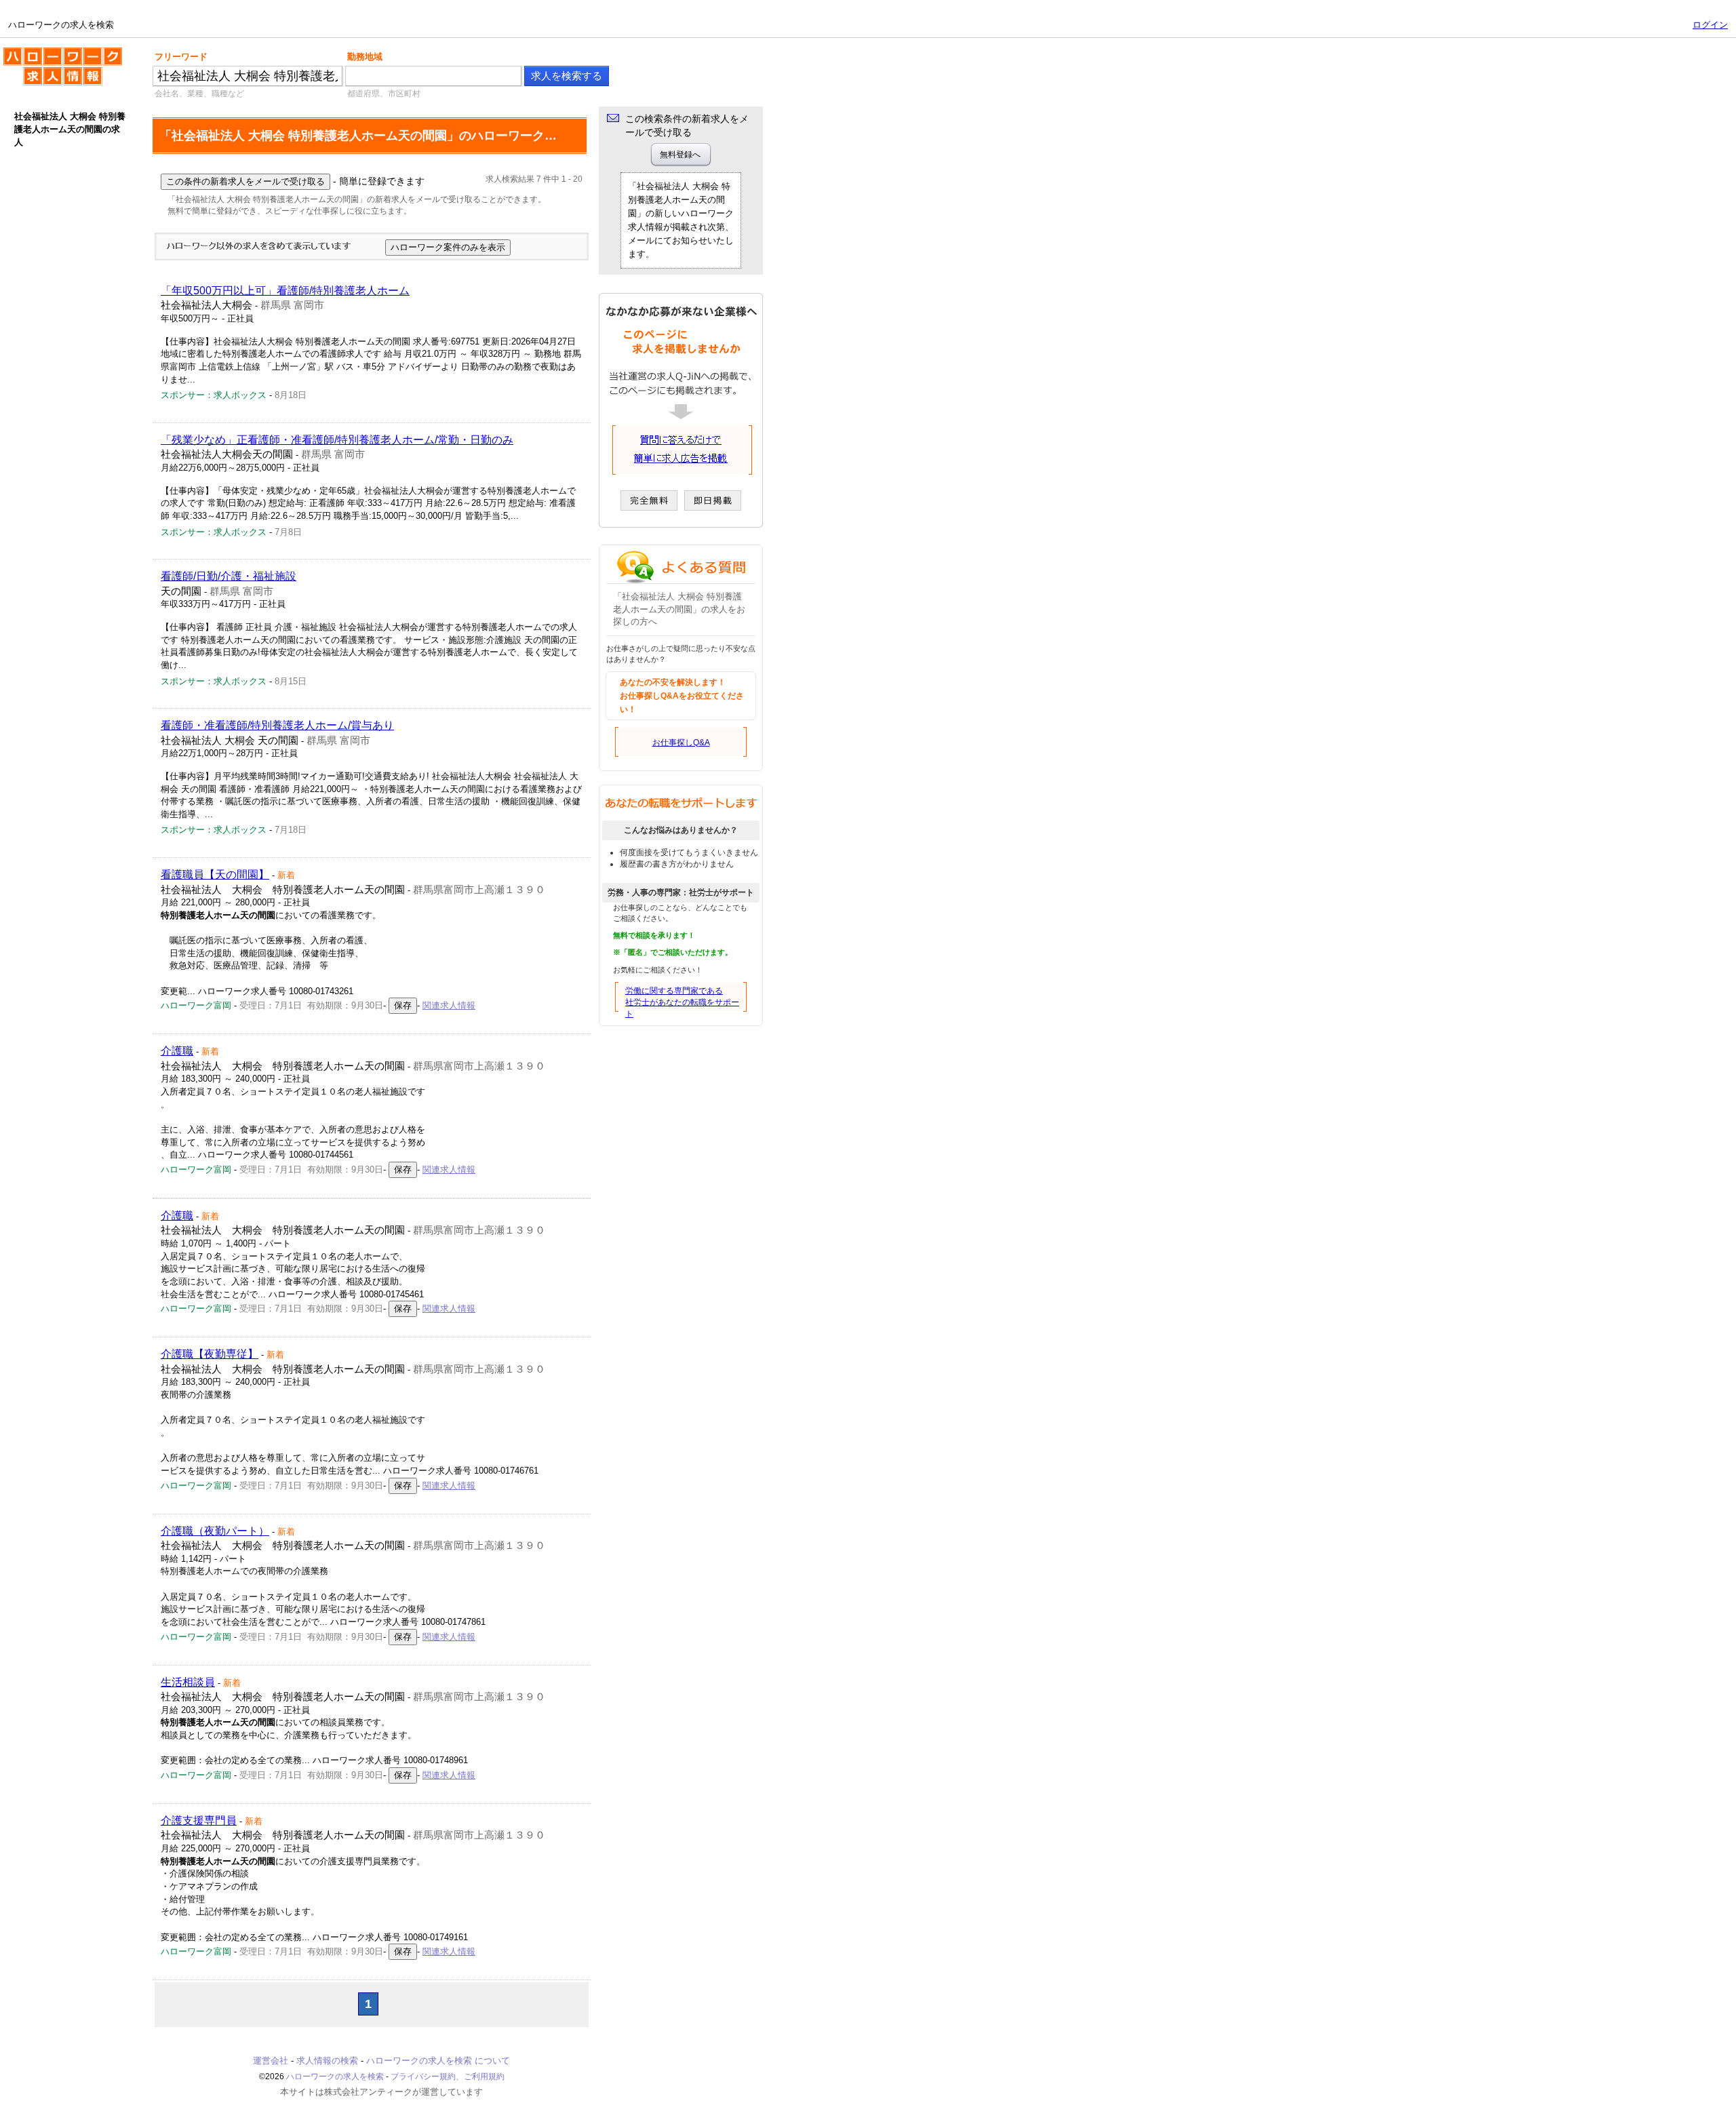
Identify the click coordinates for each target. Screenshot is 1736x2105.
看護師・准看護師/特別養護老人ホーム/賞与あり (277, 725)
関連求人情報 (449, 1005)
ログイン (1710, 25)
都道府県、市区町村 (384, 94)
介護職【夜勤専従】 (210, 1354)
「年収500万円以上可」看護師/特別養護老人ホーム (285, 291)
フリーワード (181, 57)
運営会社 (271, 2061)
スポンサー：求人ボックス (214, 395)
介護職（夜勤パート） (215, 1531)
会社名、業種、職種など (199, 94)
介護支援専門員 (199, 1821)
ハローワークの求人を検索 (52, 53)
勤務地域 (365, 57)
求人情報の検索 (327, 2061)
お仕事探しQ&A (681, 743)
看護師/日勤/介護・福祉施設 (229, 576)
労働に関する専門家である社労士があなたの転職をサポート (682, 1002)
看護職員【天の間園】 (215, 874)
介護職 (177, 1051)
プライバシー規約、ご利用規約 (448, 2077)
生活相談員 (188, 1682)
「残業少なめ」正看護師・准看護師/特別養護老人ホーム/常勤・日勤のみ (337, 440)
